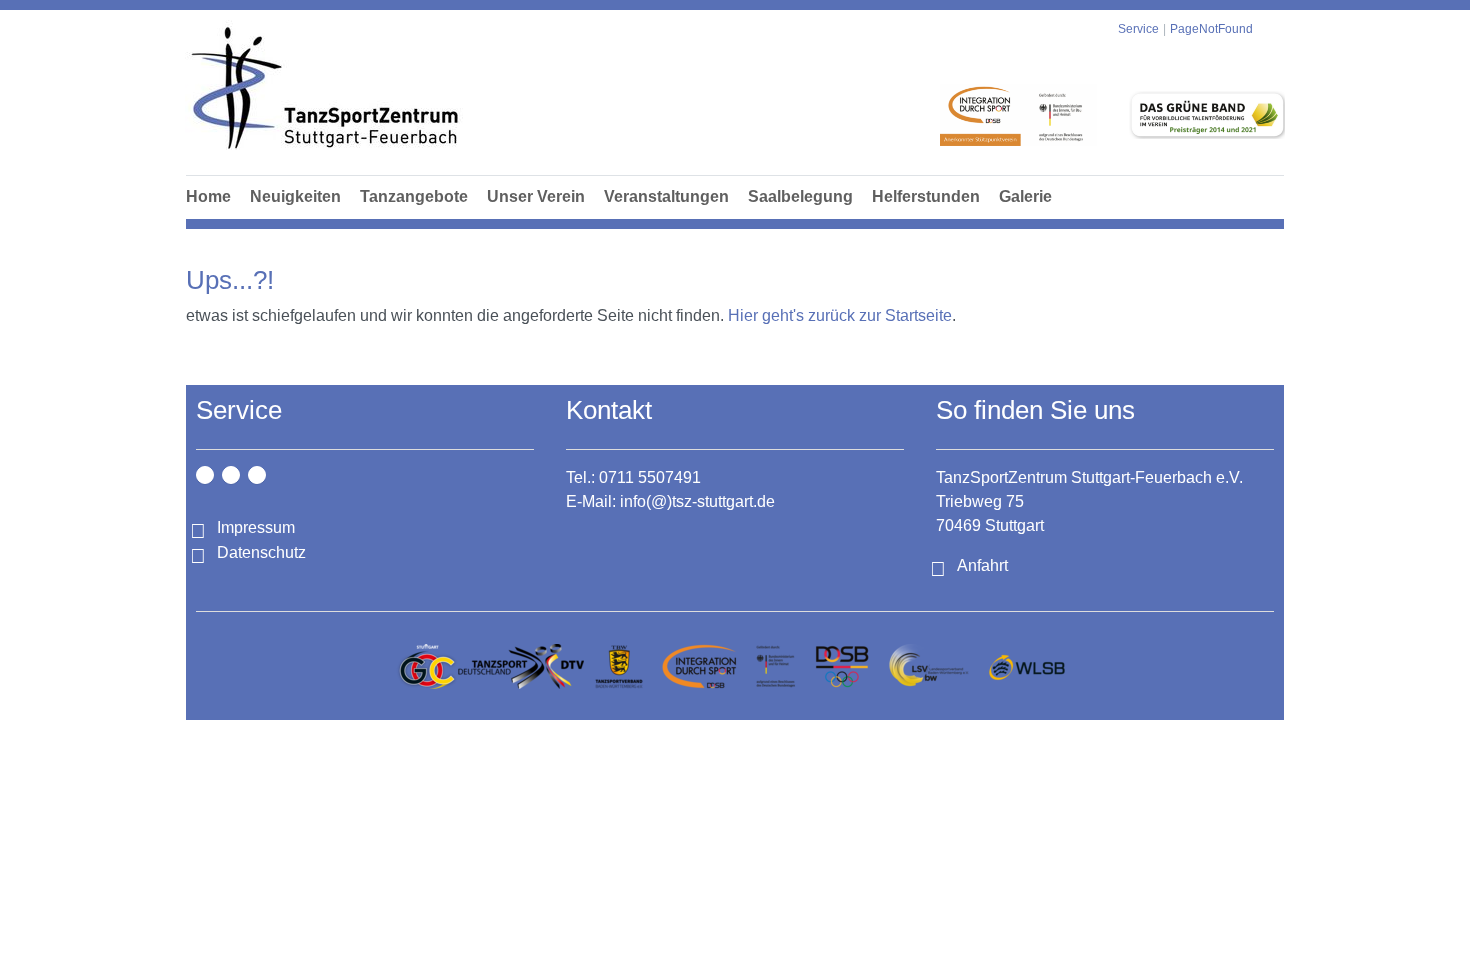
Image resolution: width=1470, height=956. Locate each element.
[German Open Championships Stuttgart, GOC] (427, 666)
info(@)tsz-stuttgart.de (697, 501)
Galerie (1025, 196)
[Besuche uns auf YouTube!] (257, 475)
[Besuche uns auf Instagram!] (205, 475)
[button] (414, 219)
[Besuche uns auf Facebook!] (231, 475)
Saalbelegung (800, 196)
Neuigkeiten (295, 196)
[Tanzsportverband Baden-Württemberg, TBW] (619, 666)
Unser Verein (536, 196)
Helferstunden (926, 196)
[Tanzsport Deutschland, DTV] (521, 666)
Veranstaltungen (666, 196)
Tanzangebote (414, 196)
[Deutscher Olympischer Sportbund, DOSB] (842, 666)
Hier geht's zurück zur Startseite (840, 315)
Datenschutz (261, 552)
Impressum (256, 527)
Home (208, 196)
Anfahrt (982, 565)
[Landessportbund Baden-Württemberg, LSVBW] (928, 666)
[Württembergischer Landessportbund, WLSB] (1026, 666)
